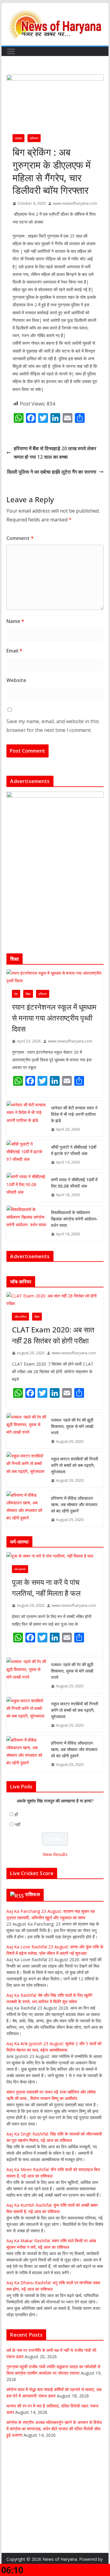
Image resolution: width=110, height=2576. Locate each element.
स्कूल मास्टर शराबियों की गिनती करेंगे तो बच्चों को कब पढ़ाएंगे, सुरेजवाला (75, 1465)
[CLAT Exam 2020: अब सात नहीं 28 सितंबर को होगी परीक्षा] (55, 1300)
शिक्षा (28, 994)
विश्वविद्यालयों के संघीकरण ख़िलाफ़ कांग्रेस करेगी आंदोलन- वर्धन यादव (74, 1219)
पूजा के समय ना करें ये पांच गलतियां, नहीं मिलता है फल (46, 1587)
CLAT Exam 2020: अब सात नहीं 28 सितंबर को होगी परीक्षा (53, 1335)
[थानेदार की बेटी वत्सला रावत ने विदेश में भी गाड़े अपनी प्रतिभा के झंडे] (26, 1119)
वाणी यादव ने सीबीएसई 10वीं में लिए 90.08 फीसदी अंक (74, 1183)
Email (14, 651)
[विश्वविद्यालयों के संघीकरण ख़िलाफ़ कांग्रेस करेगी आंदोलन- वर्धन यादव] (26, 1223)
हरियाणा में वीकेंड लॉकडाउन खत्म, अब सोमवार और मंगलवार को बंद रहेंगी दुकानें (74, 1504)
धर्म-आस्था (20, 1569)
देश (16, 994)
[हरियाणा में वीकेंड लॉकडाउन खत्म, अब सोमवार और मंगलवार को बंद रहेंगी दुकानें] (26, 1509)
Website (16, 680)
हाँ (16, 1814)
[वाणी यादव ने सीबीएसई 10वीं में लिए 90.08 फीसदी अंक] (26, 1187)
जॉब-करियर (20, 1317)
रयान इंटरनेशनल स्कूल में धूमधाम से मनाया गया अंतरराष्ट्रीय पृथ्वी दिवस (54, 1018)
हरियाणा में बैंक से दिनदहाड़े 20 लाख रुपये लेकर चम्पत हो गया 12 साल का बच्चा (55, 453)
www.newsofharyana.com (75, 203)
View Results (55, 1854)
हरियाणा (34, 138)
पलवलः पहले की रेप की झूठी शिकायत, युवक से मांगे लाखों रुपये (72, 1426)
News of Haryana (60, 2559)
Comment (20, 538)
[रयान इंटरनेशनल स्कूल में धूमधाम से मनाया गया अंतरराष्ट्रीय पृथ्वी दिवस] (55, 977)
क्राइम (18, 138)
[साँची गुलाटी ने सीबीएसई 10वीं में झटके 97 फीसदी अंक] (26, 1155)
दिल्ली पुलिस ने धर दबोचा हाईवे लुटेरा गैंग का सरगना (52, 472)
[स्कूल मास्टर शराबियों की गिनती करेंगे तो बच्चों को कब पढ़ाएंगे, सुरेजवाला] (26, 1470)
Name (15, 621)
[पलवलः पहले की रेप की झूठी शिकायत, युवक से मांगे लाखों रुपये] (26, 1431)
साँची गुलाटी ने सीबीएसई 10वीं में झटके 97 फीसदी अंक (74, 1150)
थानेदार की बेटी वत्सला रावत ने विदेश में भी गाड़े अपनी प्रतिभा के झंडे (74, 1114)
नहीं (17, 1824)
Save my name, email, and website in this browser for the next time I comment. (53, 726)
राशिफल (33, 1894)
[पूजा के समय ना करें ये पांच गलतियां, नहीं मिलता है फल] (55, 1556)
